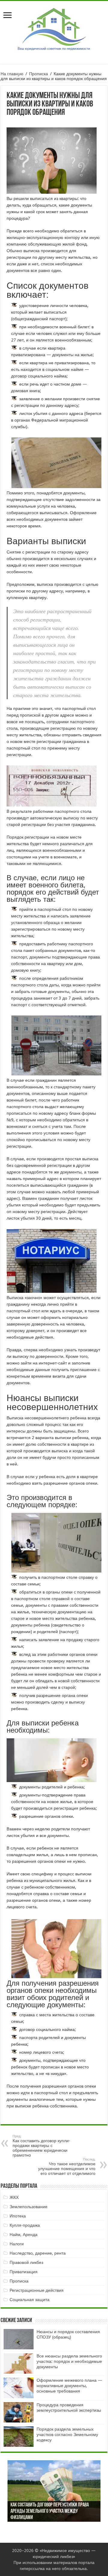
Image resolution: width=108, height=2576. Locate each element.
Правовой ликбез (26, 2262)
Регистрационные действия (37, 2290)
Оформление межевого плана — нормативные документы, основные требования (69, 2386)
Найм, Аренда (24, 2235)
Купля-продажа (25, 2225)
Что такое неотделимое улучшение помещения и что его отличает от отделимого (67, 2167)
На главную (12, 74)
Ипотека (18, 2216)
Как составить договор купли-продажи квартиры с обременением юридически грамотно (41, 2146)
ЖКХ (14, 2197)
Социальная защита (30, 2300)
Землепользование (28, 2207)
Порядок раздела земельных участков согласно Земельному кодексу (67, 2434)
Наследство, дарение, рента (38, 2253)
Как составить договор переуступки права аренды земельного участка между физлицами (50, 2512)
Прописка (39, 74)
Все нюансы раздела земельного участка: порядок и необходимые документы (69, 2361)
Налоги (17, 2244)
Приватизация (24, 2272)
